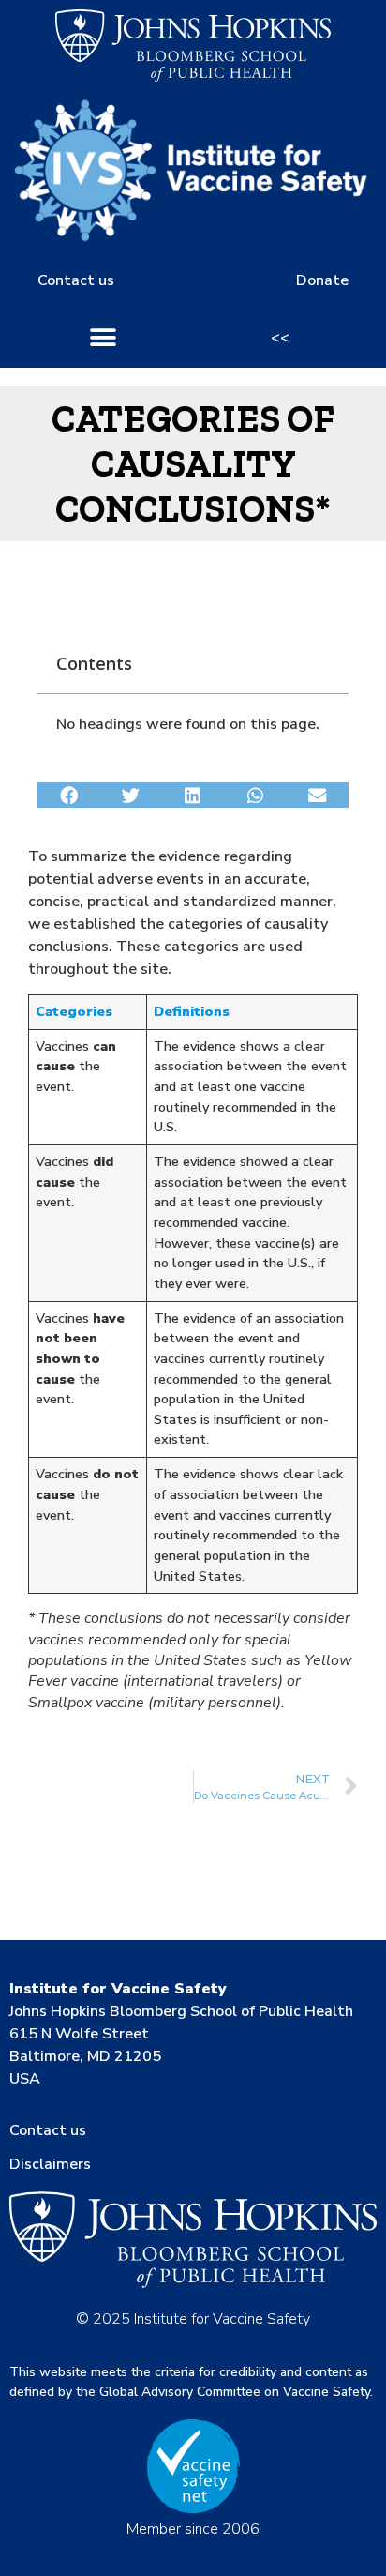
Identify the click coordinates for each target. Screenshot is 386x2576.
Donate (322, 280)
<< (280, 338)
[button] (104, 337)
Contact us (76, 280)
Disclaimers (50, 2164)
